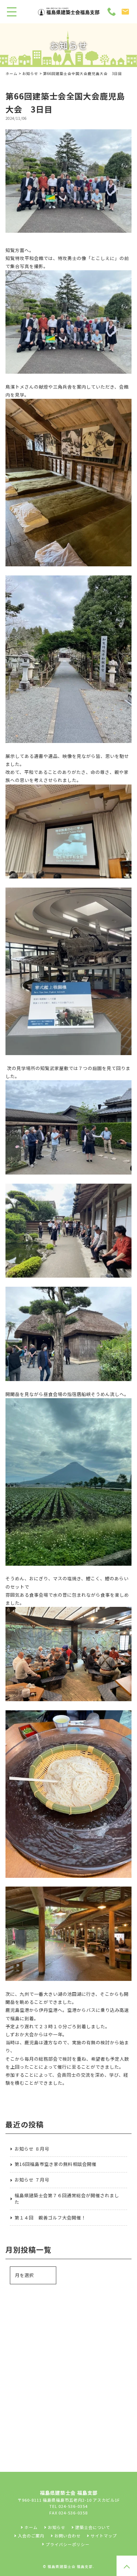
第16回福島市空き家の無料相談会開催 (56, 2164)
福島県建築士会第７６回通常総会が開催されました (67, 2199)
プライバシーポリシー (68, 2544)
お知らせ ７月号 (32, 2180)
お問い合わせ (68, 2536)
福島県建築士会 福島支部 (70, 2567)
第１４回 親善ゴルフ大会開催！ (50, 2218)
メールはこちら (73, 2376)
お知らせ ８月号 (32, 2149)
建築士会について (93, 2527)
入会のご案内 (31, 2536)
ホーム (12, 74)
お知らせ (30, 74)
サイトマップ (104, 2536)
